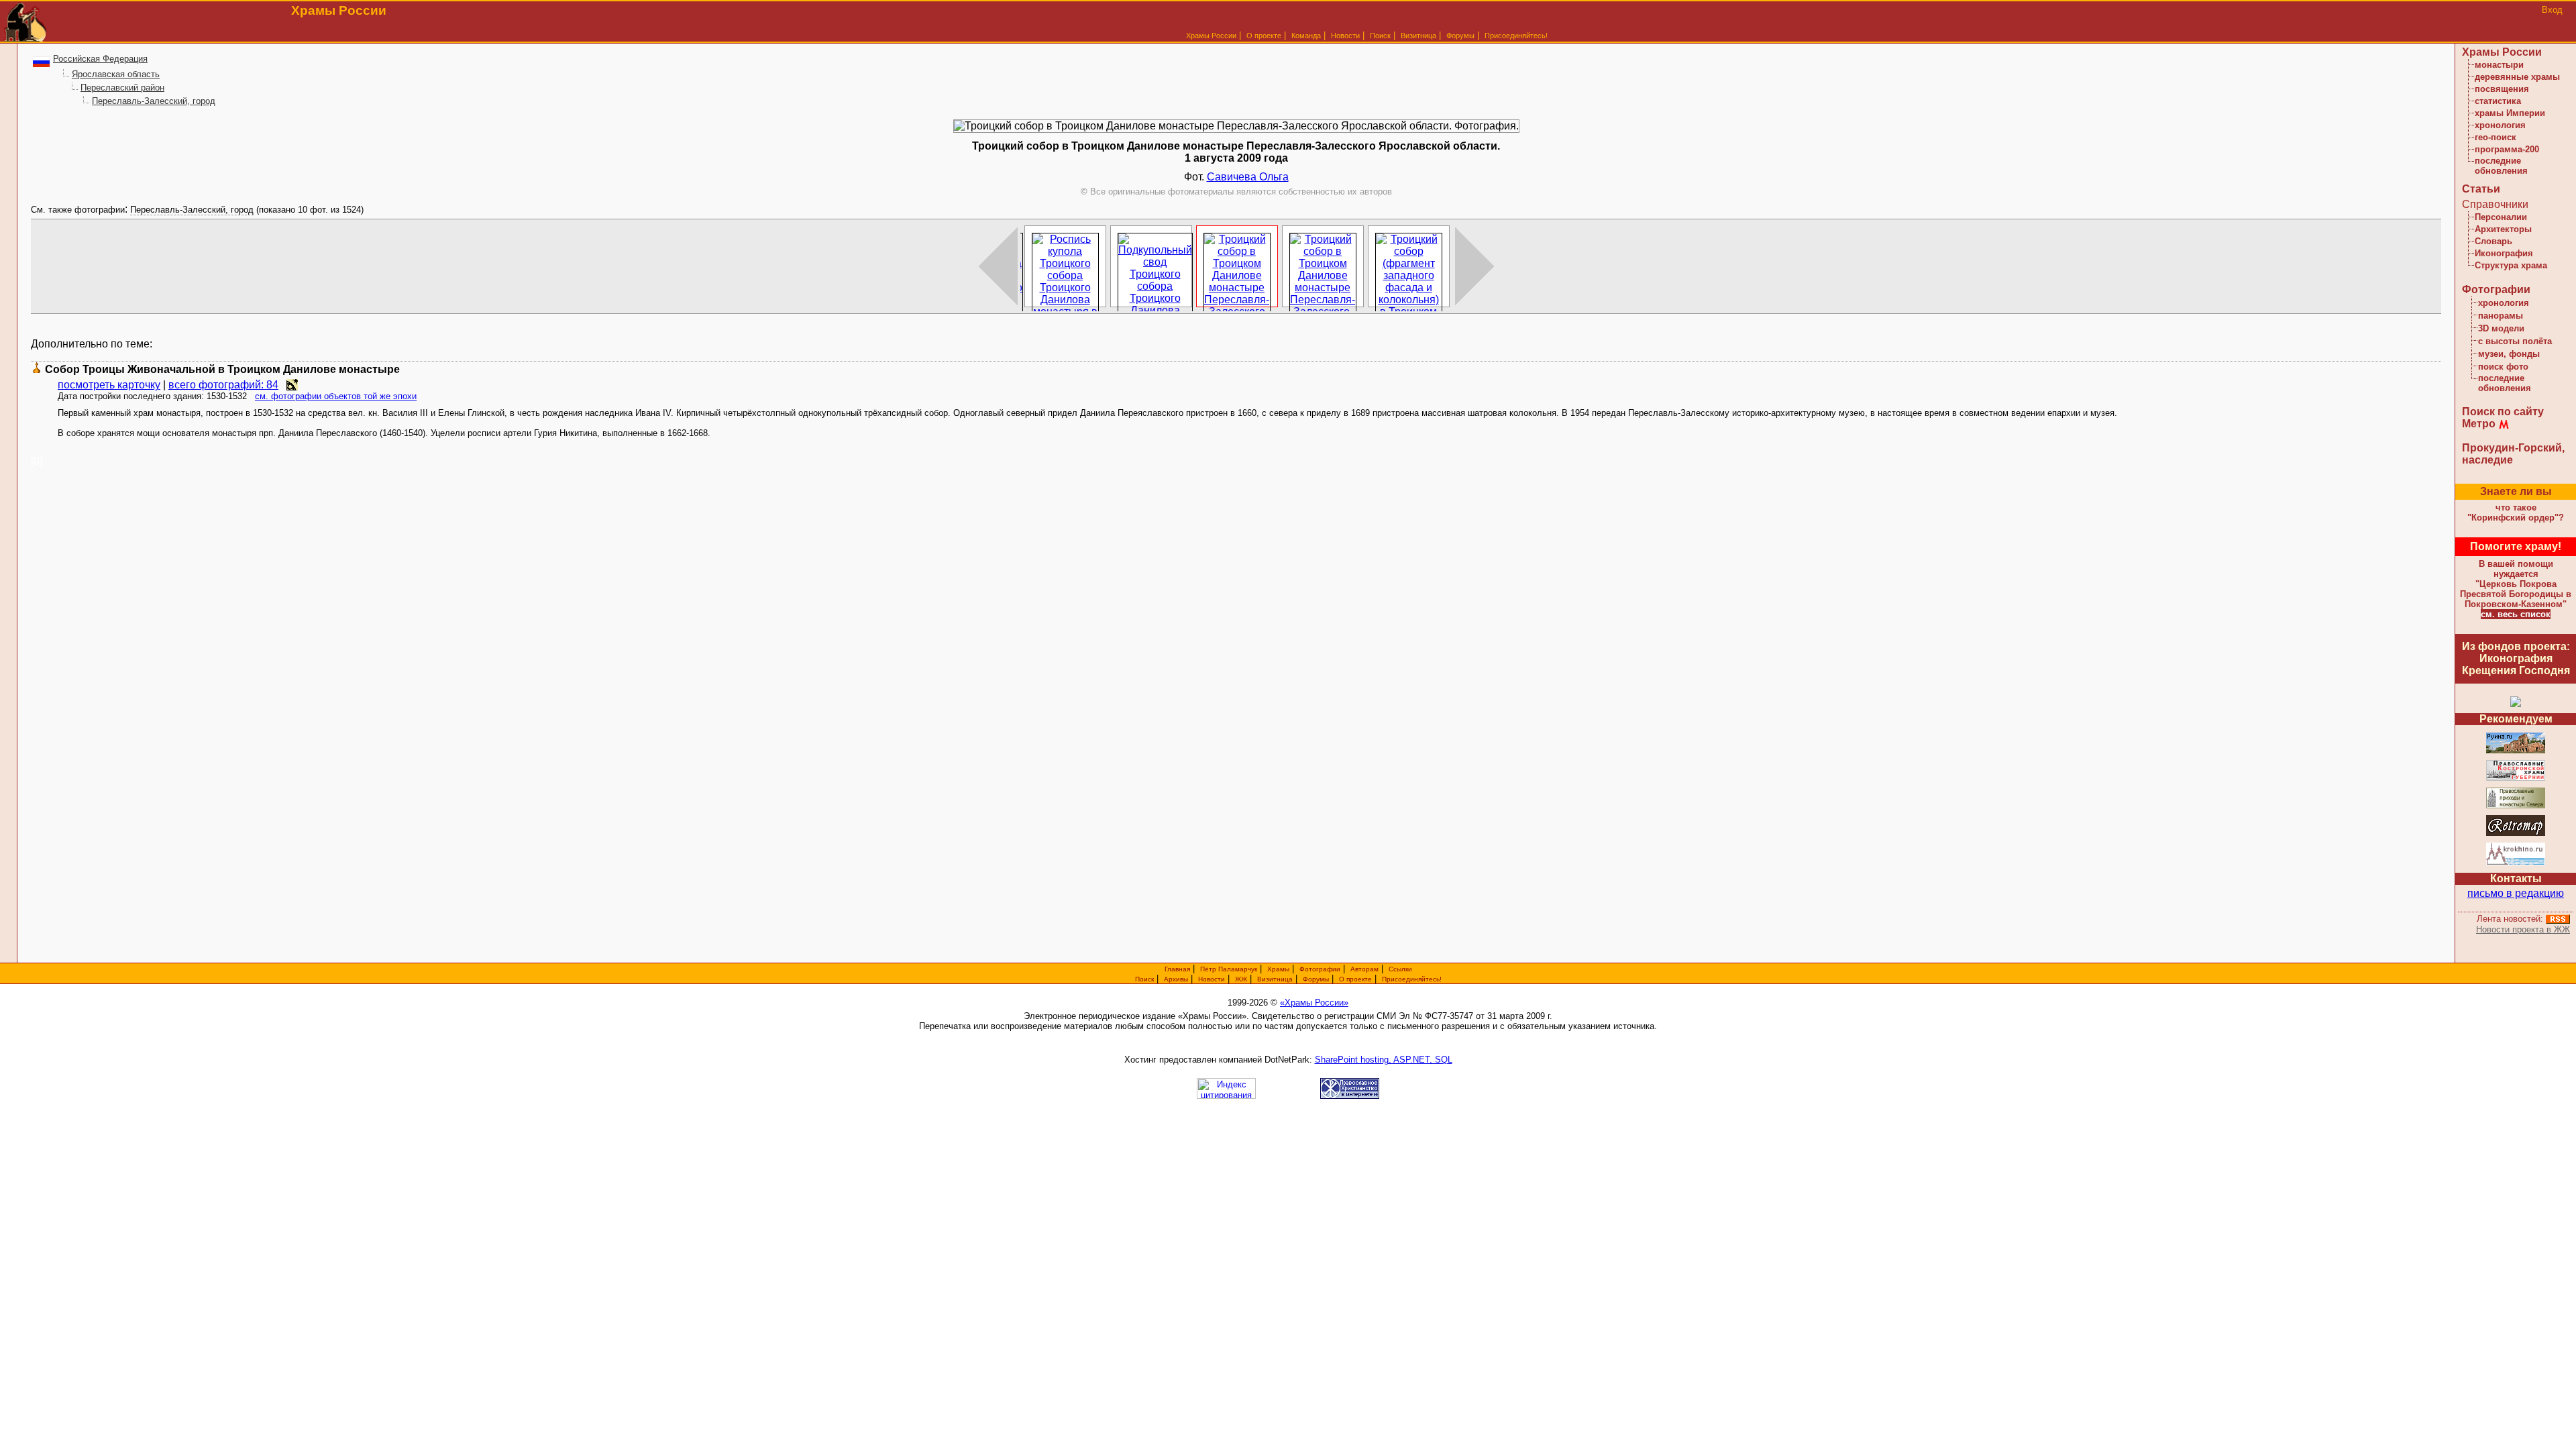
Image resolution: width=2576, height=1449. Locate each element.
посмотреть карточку (109, 385)
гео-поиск (2495, 137)
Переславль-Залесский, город (154, 101)
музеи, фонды (2509, 354)
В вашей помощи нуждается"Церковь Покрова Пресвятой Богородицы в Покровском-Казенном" (2516, 584)
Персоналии (2501, 217)
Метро (2479, 424)
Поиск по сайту (2503, 412)
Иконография (2504, 253)
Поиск (1380, 36)
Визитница (1418, 36)
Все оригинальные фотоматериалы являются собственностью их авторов (1236, 192)
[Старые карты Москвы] (2516, 834)
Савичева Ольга (1248, 177)
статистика (2498, 101)
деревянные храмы (2517, 77)
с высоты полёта (2515, 341)
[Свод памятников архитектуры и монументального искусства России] (2516, 751)
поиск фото (2503, 367)
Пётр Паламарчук (1229, 969)
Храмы (1278, 969)
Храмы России (1211, 36)
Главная (1177, 969)
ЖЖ (1241, 979)
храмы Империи (2510, 113)
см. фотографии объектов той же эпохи (336, 396)
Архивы (1176, 979)
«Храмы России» (1314, 1003)
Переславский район (122, 88)
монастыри (2499, 65)
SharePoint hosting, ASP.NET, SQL (1384, 1060)
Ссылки (1400, 969)
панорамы (2501, 316)
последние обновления (2501, 166)
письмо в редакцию (2516, 893)
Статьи (2481, 189)
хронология (2500, 125)
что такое (2516, 513)
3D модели (2501, 328)
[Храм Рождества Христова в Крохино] (2516, 863)
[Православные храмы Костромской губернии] (2516, 779)
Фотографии (2496, 289)
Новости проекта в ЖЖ (2523, 929)
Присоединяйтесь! (1516, 36)
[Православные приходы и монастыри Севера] (2516, 806)
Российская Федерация (100, 59)
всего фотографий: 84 (223, 385)
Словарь (2493, 241)
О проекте (1355, 979)
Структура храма (2511, 265)
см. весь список (2516, 614)
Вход (2552, 10)
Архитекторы (2503, 229)
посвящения (2502, 89)
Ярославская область (116, 74)
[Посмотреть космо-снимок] (292, 385)
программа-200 (2507, 149)
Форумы (1460, 36)
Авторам (1364, 969)
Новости (1345, 36)
